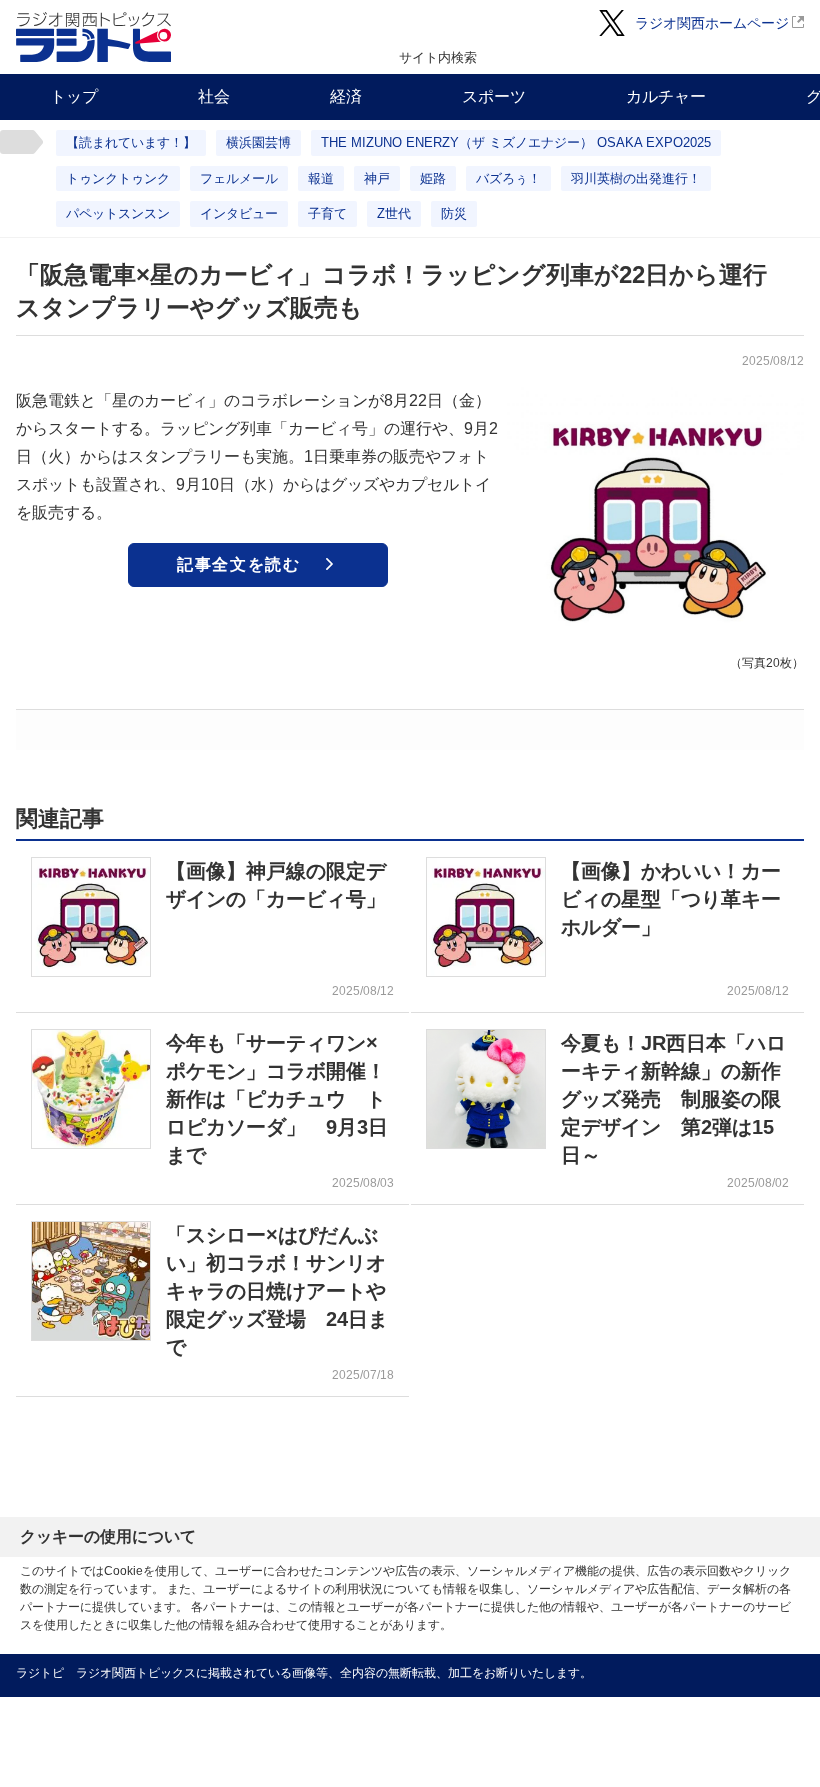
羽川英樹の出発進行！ (636, 178)
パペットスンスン (118, 213)
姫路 (433, 178)
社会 (214, 96)
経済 (346, 96)
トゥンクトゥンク (118, 178)
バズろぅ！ (508, 178)
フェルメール (239, 178)
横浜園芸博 (258, 142)
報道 (321, 178)
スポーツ (494, 96)
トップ (74, 96)
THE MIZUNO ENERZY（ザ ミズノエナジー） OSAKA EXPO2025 (516, 142)
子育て (327, 213)
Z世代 (394, 213)
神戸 (377, 178)
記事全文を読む (238, 564)
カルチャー (666, 96)
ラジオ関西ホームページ (712, 23)
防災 (454, 213)
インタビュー (239, 213)
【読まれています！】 (131, 142)
